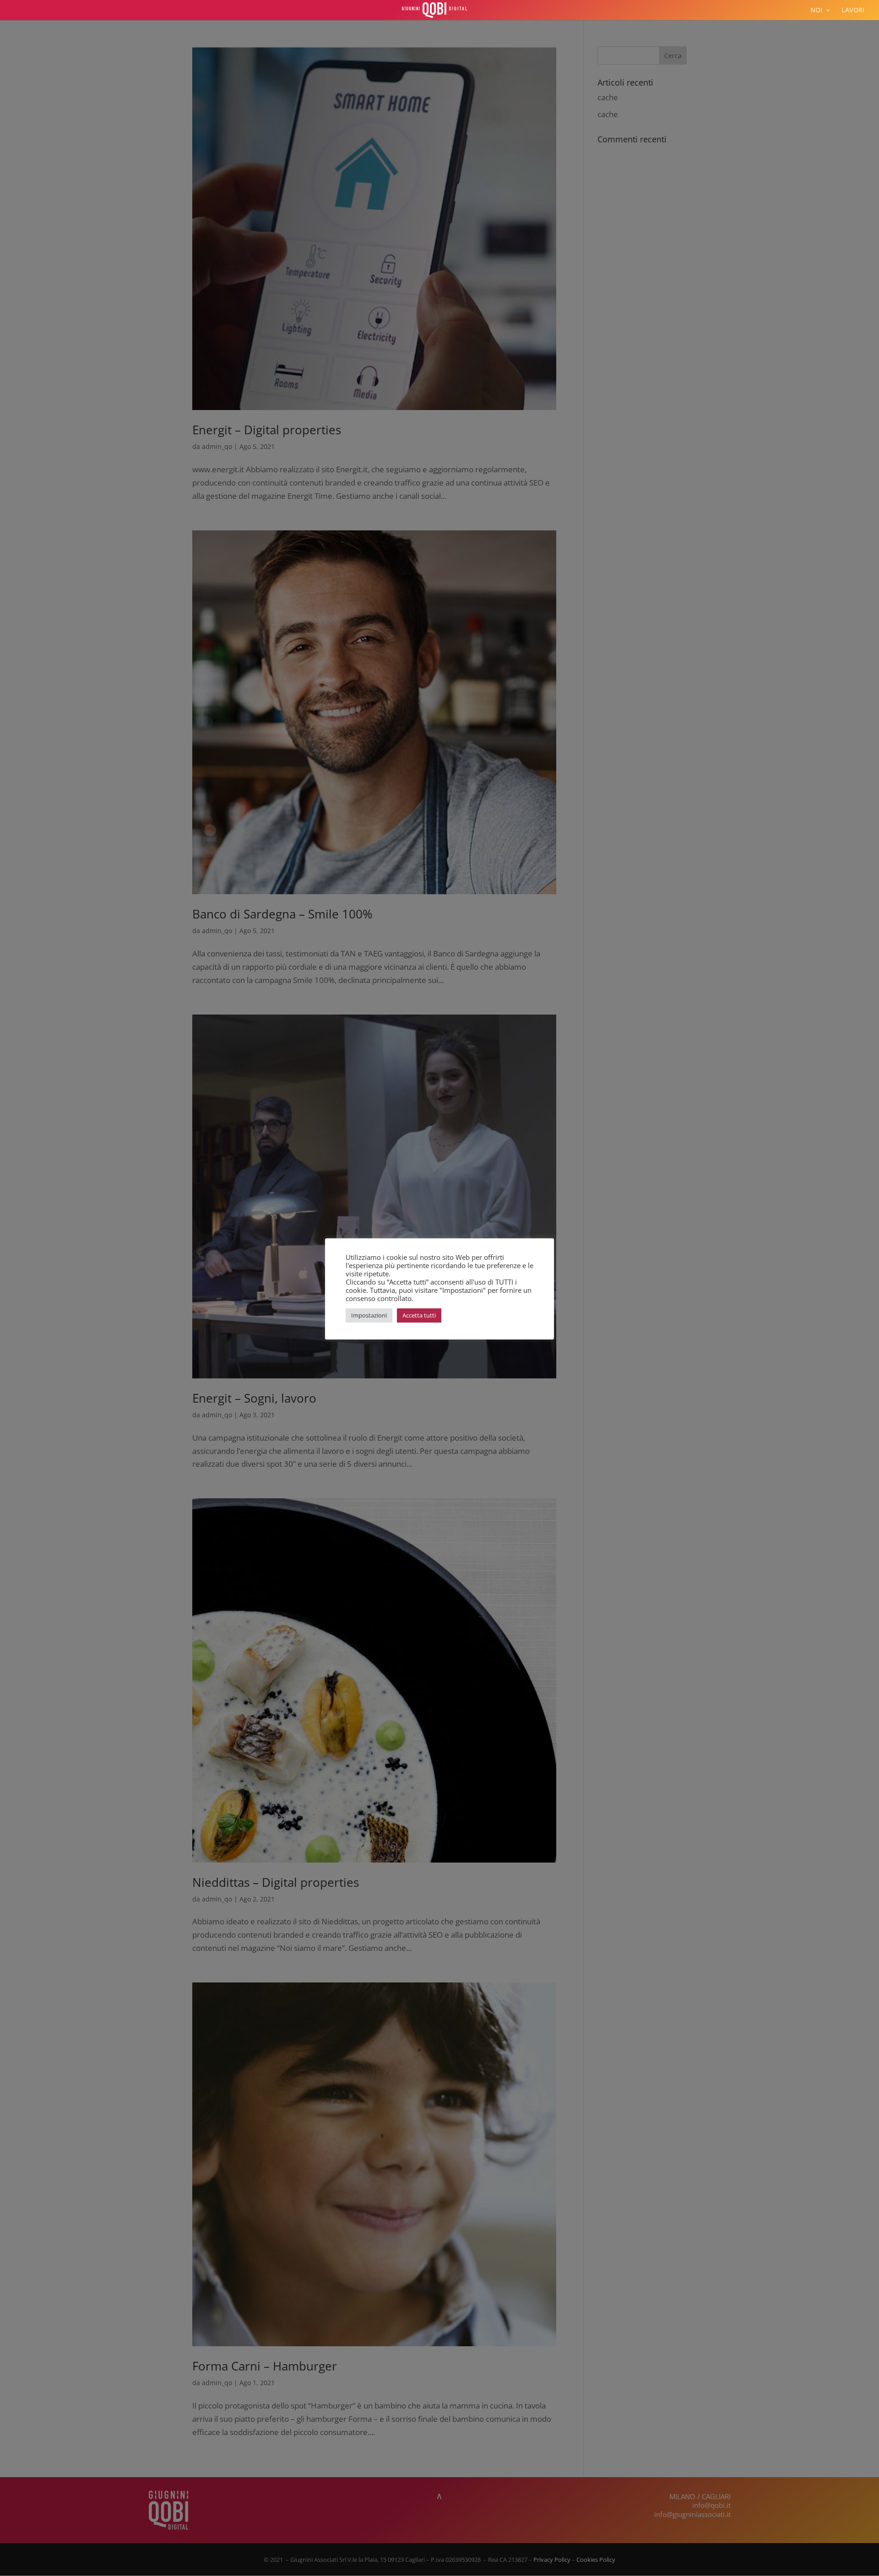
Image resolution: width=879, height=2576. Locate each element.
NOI (816, 11)
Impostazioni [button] (369, 1315)
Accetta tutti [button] (419, 1315)
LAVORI (853, 11)
